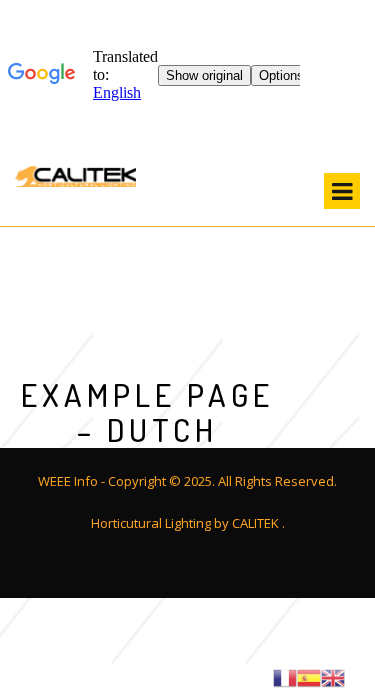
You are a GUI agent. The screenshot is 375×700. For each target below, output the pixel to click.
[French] (285, 676)
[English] (333, 676)
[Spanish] (309, 676)
